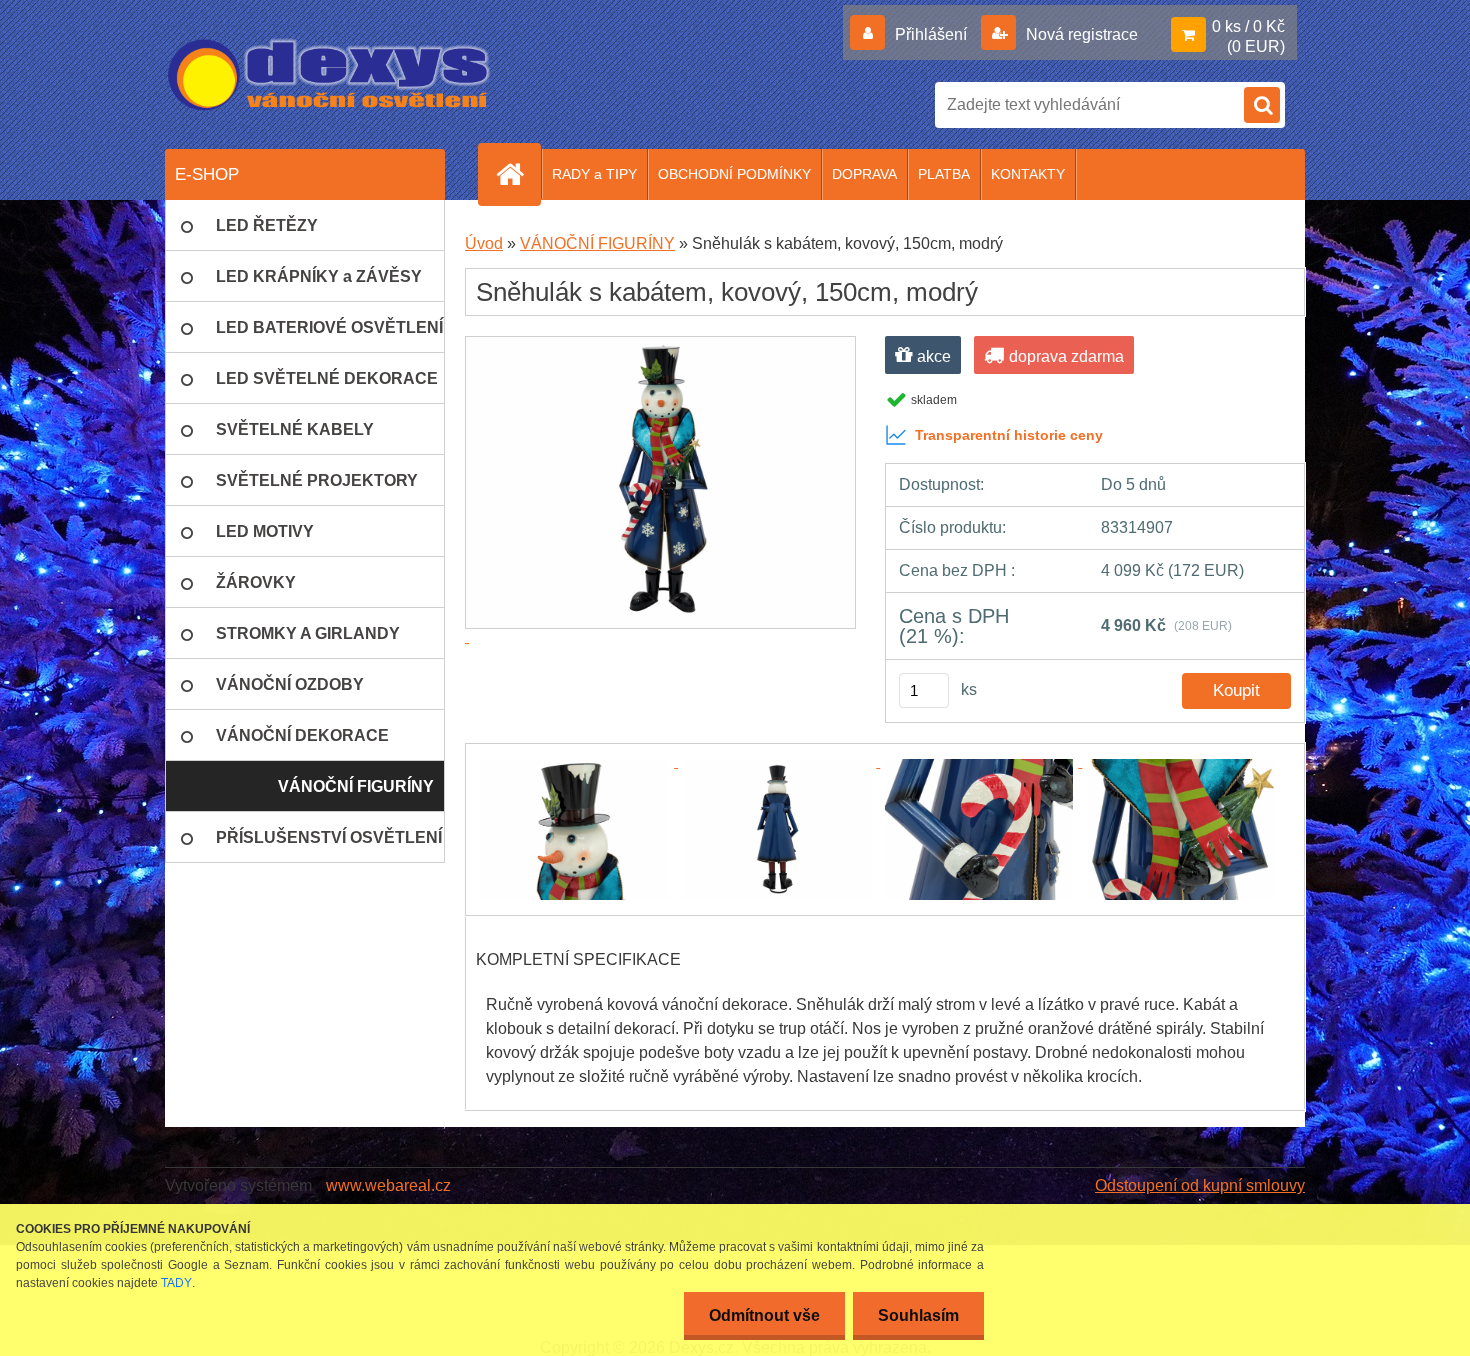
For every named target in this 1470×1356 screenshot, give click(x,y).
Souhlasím (918, 1315)
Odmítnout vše (764, 1315)
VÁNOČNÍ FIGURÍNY (597, 243)
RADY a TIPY (594, 174)
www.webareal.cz (388, 1185)
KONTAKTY (1028, 174)
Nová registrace (1080, 34)
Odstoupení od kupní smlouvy (1200, 1185)
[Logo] (330, 75)
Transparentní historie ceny (1009, 435)
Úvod (484, 243)
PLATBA (944, 174)
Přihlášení (931, 34)
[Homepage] (518, 174)
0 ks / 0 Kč (1248, 26)
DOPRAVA (864, 174)
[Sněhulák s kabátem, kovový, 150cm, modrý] (577, 761)
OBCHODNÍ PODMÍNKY (734, 174)
